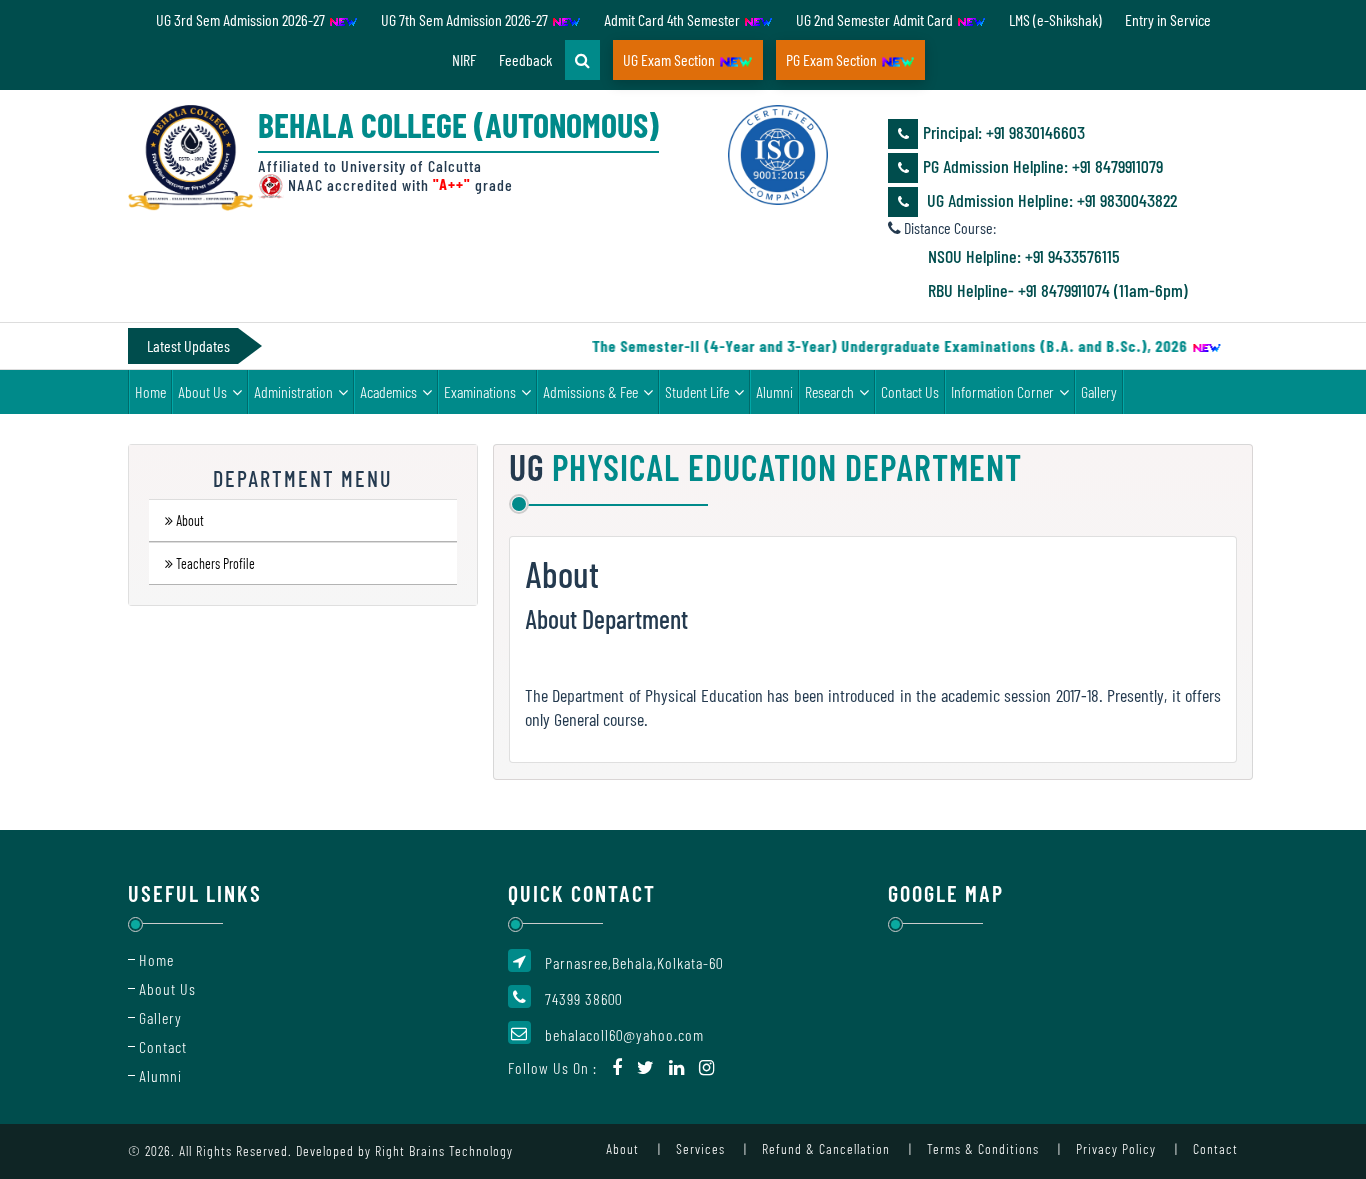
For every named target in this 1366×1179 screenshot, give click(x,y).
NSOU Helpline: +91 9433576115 (1024, 256)
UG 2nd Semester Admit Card (876, 19)
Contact (163, 1046)
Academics (388, 391)
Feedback (525, 59)
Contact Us (910, 391)
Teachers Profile (215, 564)
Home (150, 391)
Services (700, 1148)
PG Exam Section (833, 59)
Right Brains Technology (444, 1150)
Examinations (480, 391)
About (190, 521)
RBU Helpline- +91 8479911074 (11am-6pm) (1058, 290)
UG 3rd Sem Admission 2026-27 (242, 19)
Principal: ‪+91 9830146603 (1004, 132)
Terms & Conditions (983, 1148)
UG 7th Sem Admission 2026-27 (466, 19)
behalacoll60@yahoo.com (624, 1034)
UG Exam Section (670, 59)
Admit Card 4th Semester (673, 19)
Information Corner (1002, 391)
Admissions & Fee (590, 391)
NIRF (464, 59)
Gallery (1099, 391)
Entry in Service (1168, 19)
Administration (293, 391)
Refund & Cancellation (826, 1148)
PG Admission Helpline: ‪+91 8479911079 (1043, 166)
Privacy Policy (1116, 1148)
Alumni (774, 391)
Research (829, 391)
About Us (202, 391)
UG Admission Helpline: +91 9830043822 (1050, 200)
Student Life (697, 391)
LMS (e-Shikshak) (1055, 19)
